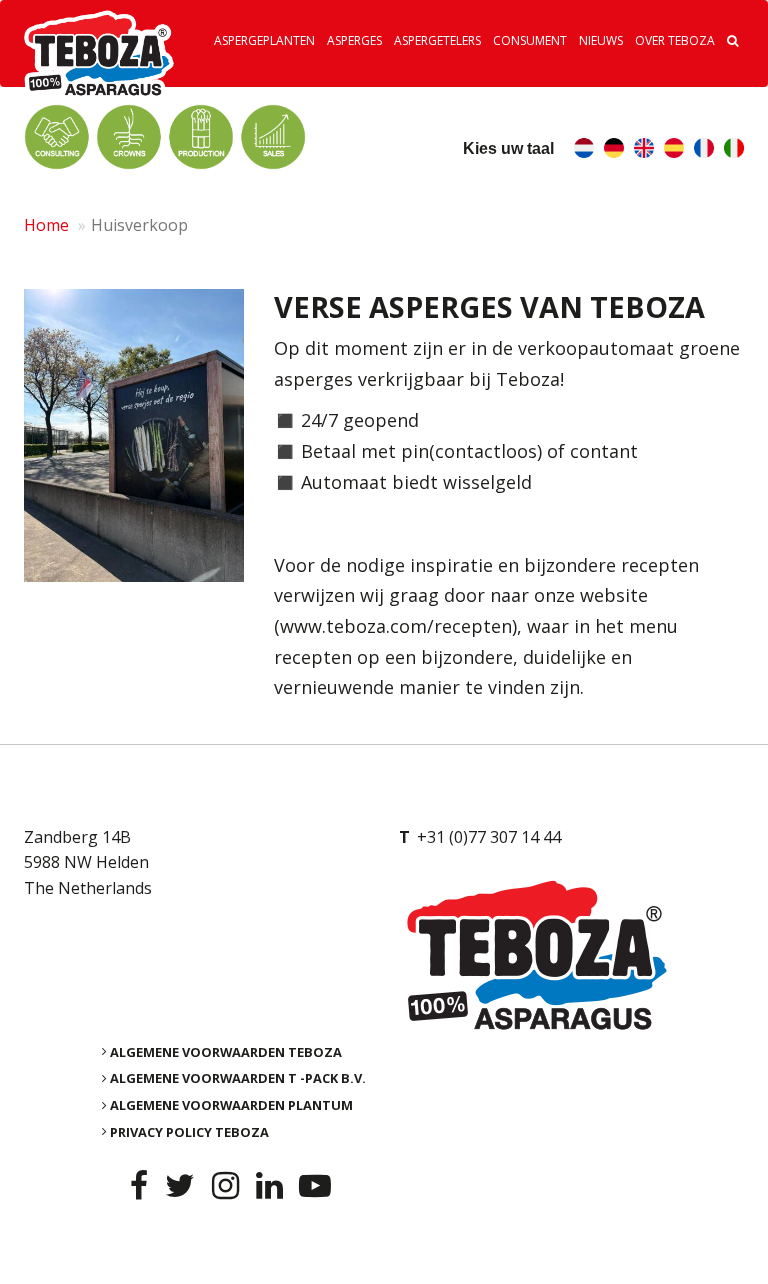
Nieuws (601, 40)
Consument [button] (530, 40)
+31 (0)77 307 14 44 (489, 837)
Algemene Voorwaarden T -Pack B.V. (238, 1078)
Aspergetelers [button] (437, 40)
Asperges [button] (354, 40)
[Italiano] (734, 150)
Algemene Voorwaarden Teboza (226, 1051)
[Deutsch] (614, 150)
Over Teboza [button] (675, 40)
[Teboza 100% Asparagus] (571, 955)
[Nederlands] (584, 150)
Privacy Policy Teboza (189, 1131)
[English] (644, 150)
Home (46, 225)
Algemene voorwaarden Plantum (231, 1105)
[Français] (704, 150)
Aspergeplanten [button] (264, 40)
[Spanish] (674, 150)
